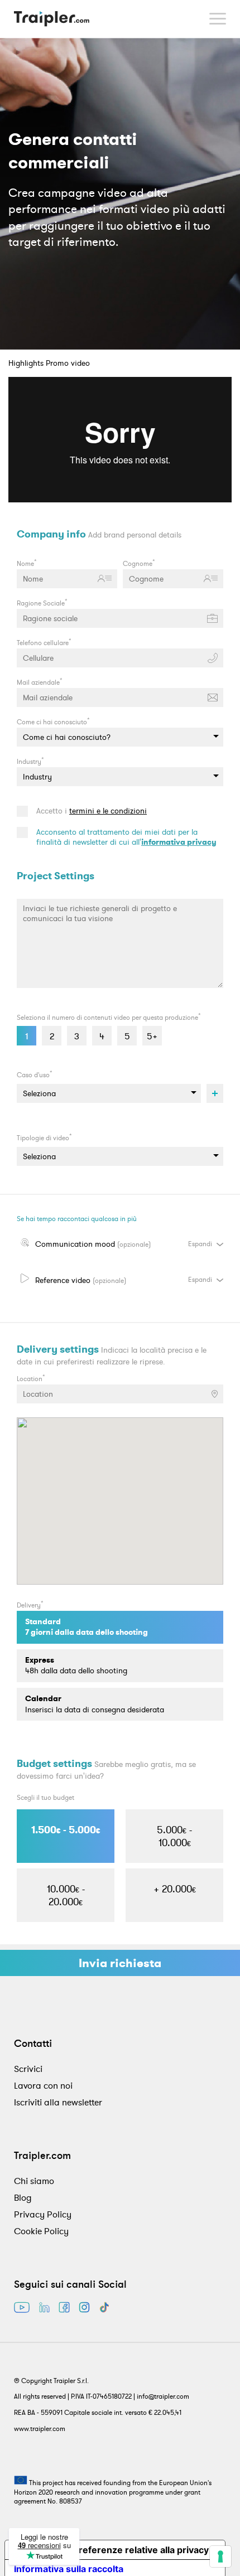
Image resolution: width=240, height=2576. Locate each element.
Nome (27, 563)
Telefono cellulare (44, 642)
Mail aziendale (40, 681)
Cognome (139, 563)
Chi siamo (34, 2181)
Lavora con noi (43, 2085)
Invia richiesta (120, 1963)
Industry (30, 761)
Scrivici (28, 2069)
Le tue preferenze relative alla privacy (126, 2550)
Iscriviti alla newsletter (58, 2102)
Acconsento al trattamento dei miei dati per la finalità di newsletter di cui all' (126, 837)
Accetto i (92, 811)
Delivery (30, 1604)
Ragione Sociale (42, 602)
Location (31, 1378)
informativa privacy (179, 842)
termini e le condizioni (108, 811)
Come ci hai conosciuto (53, 721)
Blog (23, 2197)
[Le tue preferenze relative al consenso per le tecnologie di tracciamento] (220, 2556)
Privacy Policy (43, 2214)
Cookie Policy (41, 2231)
